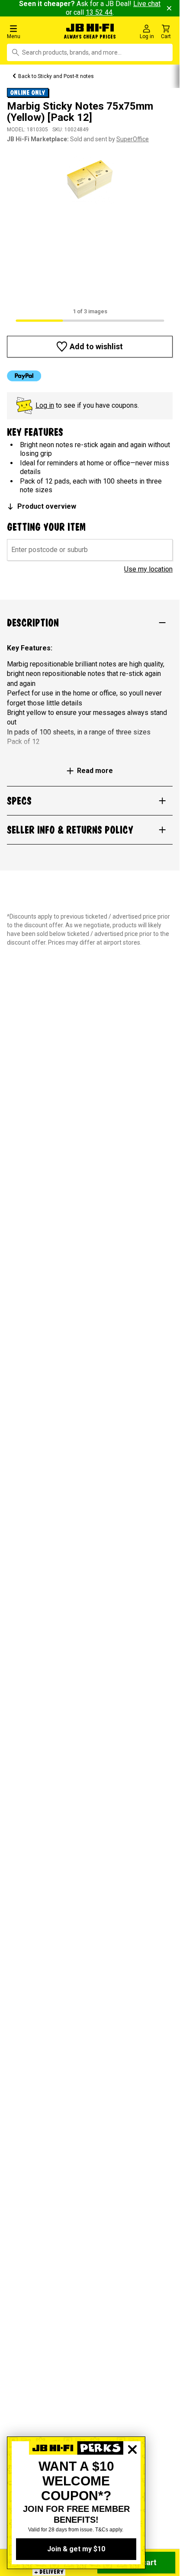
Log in (45, 405)
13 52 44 (99, 12)
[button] (31, 31)
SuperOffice (133, 139)
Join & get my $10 (76, 2549)
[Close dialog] (132, 2479)
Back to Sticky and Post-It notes (56, 76)
